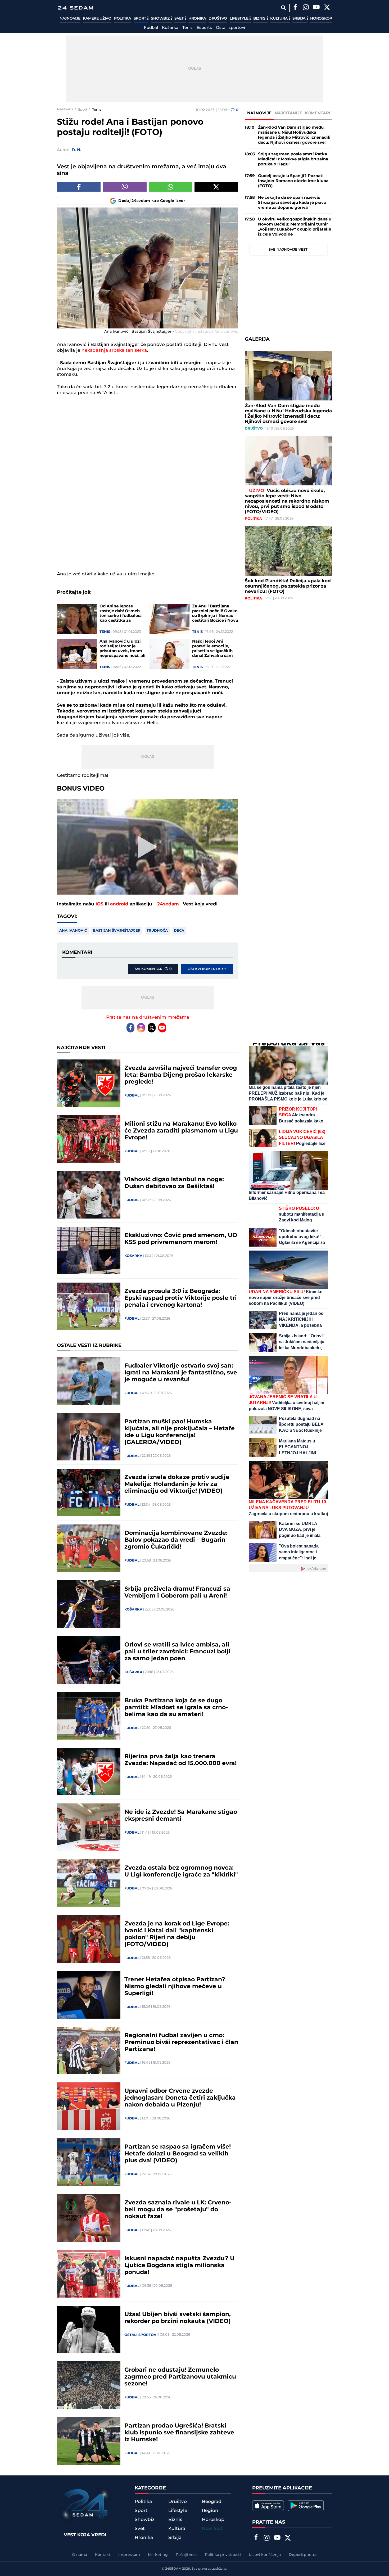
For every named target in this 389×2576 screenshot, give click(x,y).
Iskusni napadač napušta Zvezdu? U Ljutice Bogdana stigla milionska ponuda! (179, 2266)
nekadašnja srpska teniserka (114, 350)
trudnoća (157, 931)
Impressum (129, 2555)
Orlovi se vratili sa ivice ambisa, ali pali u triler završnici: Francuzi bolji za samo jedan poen (177, 1652)
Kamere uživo (97, 19)
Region (210, 2511)
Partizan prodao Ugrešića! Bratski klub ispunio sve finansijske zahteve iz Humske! (179, 2433)
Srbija (299, 19)
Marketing (158, 2555)
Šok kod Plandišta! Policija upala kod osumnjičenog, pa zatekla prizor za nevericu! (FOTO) (288, 586)
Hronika (197, 19)
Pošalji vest (186, 2555)
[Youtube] (162, 1028)
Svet (180, 19)
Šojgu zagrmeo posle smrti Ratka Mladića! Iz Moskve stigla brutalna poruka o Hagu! (293, 159)
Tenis (187, 28)
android (119, 904)
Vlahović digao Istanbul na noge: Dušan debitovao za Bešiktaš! (174, 1183)
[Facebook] (295, 8)
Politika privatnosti (223, 2555)
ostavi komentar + (207, 969)
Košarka (170, 28)
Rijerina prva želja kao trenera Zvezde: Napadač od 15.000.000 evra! (180, 1760)
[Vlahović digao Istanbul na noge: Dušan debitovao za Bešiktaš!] (89, 1195)
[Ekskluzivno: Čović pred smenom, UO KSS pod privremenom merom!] (89, 1251)
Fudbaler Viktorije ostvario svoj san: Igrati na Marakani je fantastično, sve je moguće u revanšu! (181, 1373)
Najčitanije (288, 113)
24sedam (168, 904)
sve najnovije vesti (289, 250)
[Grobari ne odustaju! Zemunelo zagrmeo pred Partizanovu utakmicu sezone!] (89, 2385)
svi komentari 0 (153, 969)
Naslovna (65, 109)
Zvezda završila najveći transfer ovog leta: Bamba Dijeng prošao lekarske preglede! (181, 1075)
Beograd (212, 2502)
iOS (99, 904)
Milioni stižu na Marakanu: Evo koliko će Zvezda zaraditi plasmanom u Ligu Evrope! (181, 1131)
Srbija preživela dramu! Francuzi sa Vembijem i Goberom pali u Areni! (177, 1592)
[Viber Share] (125, 187)
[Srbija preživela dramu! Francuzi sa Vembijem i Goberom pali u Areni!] (89, 1604)
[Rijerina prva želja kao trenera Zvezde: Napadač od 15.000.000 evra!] (89, 1772)
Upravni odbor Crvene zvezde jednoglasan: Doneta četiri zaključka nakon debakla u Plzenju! (180, 2098)
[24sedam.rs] (75, 8)
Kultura (279, 19)
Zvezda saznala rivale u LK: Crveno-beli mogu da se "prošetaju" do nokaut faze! (178, 2210)
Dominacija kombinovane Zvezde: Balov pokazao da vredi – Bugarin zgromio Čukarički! (176, 1540)
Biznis (260, 19)
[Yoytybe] (316, 8)
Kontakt (103, 2555)
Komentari (318, 113)
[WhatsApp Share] (171, 187)
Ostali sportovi (230, 28)
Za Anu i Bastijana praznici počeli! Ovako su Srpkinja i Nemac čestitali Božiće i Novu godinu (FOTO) (215, 613)
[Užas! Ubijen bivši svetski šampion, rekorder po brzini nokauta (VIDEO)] (89, 2330)
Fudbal (151, 28)
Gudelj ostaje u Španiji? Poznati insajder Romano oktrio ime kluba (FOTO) (293, 181)
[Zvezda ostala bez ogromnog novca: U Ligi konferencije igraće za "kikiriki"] (89, 1883)
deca (179, 931)
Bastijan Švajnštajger (117, 931)
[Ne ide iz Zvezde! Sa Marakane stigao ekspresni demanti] (89, 1827)
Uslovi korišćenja (265, 2555)
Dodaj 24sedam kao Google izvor (152, 201)
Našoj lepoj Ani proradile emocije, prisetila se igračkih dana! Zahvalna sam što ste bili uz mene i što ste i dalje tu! (213, 649)
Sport (140, 19)
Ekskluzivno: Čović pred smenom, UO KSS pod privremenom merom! (181, 1239)
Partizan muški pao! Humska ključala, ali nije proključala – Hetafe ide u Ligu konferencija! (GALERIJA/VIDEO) (180, 1432)
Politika (123, 19)
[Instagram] (306, 8)
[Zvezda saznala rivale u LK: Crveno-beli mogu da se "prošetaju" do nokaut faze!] (89, 2218)
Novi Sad (212, 2529)
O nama (80, 2555)
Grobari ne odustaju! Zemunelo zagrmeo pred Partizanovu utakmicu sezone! (180, 2377)
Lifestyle (239, 19)
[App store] (268, 2506)
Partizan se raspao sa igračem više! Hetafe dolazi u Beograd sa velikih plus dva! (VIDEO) (178, 2154)
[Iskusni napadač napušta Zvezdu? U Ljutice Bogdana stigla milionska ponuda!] (89, 2274)
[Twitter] (327, 8)
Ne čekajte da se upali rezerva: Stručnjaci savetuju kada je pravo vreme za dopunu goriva (292, 203)
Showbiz (161, 19)
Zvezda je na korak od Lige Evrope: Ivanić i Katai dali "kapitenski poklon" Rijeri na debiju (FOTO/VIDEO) (177, 1934)
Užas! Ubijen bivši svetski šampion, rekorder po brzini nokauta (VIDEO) (178, 2318)
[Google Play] (306, 2506)
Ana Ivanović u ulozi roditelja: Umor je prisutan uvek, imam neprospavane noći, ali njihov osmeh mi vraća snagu (123, 649)
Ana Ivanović (73, 931)
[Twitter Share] (216, 187)
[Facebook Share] (79, 187)
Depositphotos (303, 2555)
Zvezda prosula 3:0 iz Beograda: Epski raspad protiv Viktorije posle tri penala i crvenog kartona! (181, 1298)
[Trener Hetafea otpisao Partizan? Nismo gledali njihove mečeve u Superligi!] (89, 1995)
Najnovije (70, 19)
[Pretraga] (283, 8)
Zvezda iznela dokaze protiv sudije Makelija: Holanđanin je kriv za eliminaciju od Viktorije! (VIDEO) (177, 1484)
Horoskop (321, 19)
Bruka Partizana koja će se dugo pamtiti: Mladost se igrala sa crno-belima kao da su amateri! (176, 1708)
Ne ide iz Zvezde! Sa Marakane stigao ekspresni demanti (181, 1816)
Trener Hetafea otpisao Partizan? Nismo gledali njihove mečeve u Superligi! (175, 1987)
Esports (204, 28)
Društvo (218, 19)
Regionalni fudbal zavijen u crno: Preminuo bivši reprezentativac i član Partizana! (181, 2042)
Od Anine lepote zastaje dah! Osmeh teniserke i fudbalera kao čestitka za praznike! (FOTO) (121, 613)
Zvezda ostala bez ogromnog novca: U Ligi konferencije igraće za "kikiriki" (181, 1871)
